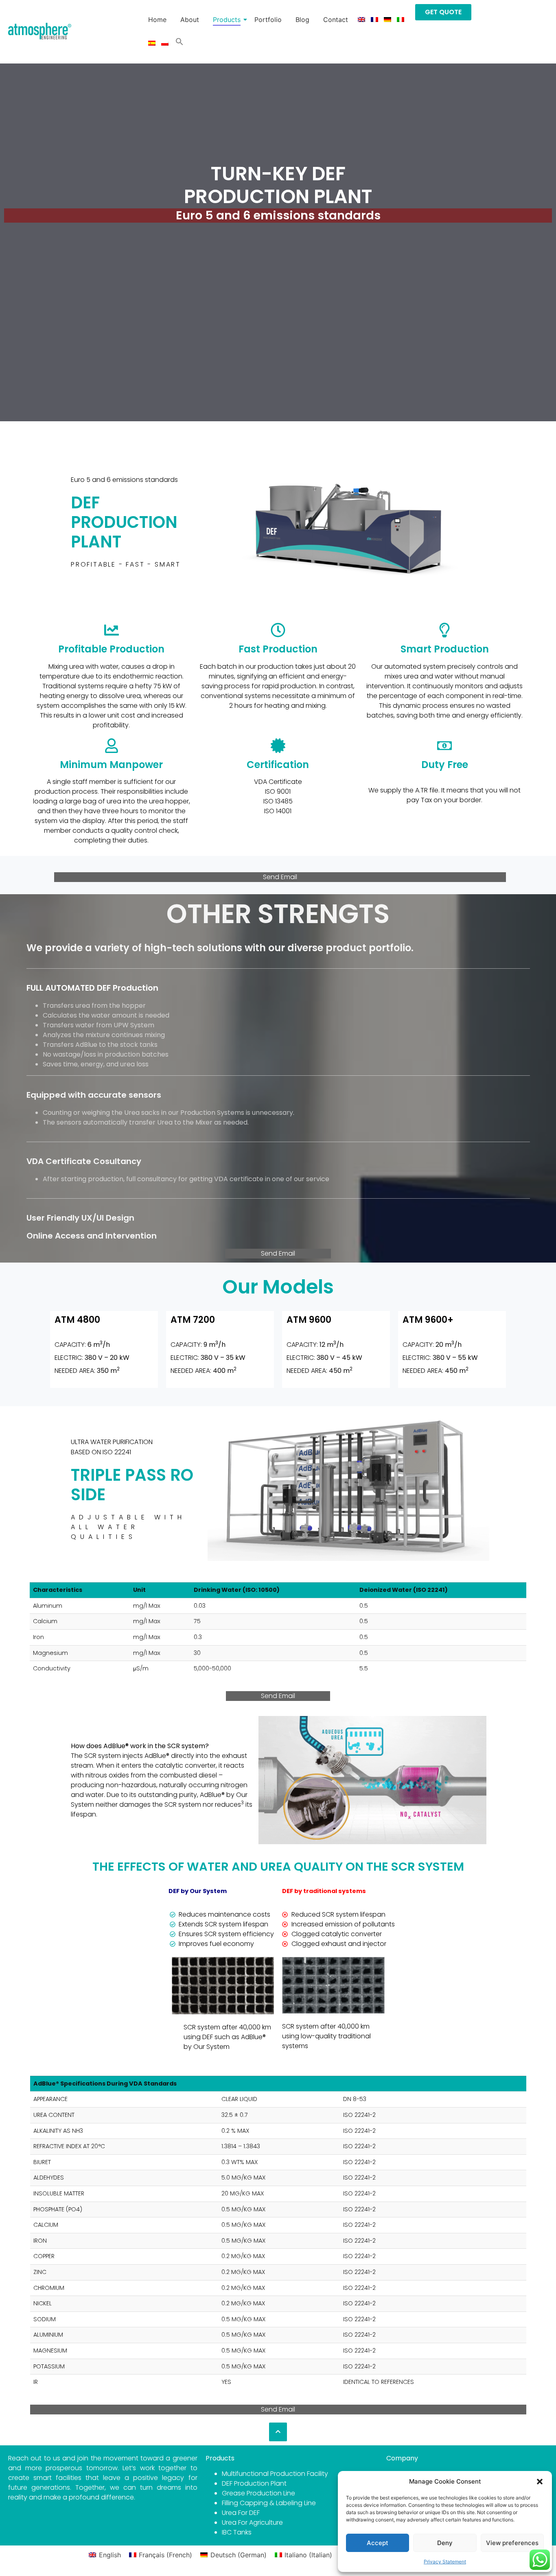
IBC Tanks (237, 2532)
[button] (540, 2482)
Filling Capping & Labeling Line (269, 2503)
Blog (302, 20)
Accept (378, 2543)
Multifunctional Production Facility (275, 2474)
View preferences (512, 2543)
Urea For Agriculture (252, 2522)
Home (157, 20)
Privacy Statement (445, 2562)
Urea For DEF (241, 2513)
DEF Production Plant (254, 2483)
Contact (336, 20)
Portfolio (268, 20)
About (190, 20)
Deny (445, 2543)
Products (227, 20)
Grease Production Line (258, 2493)
